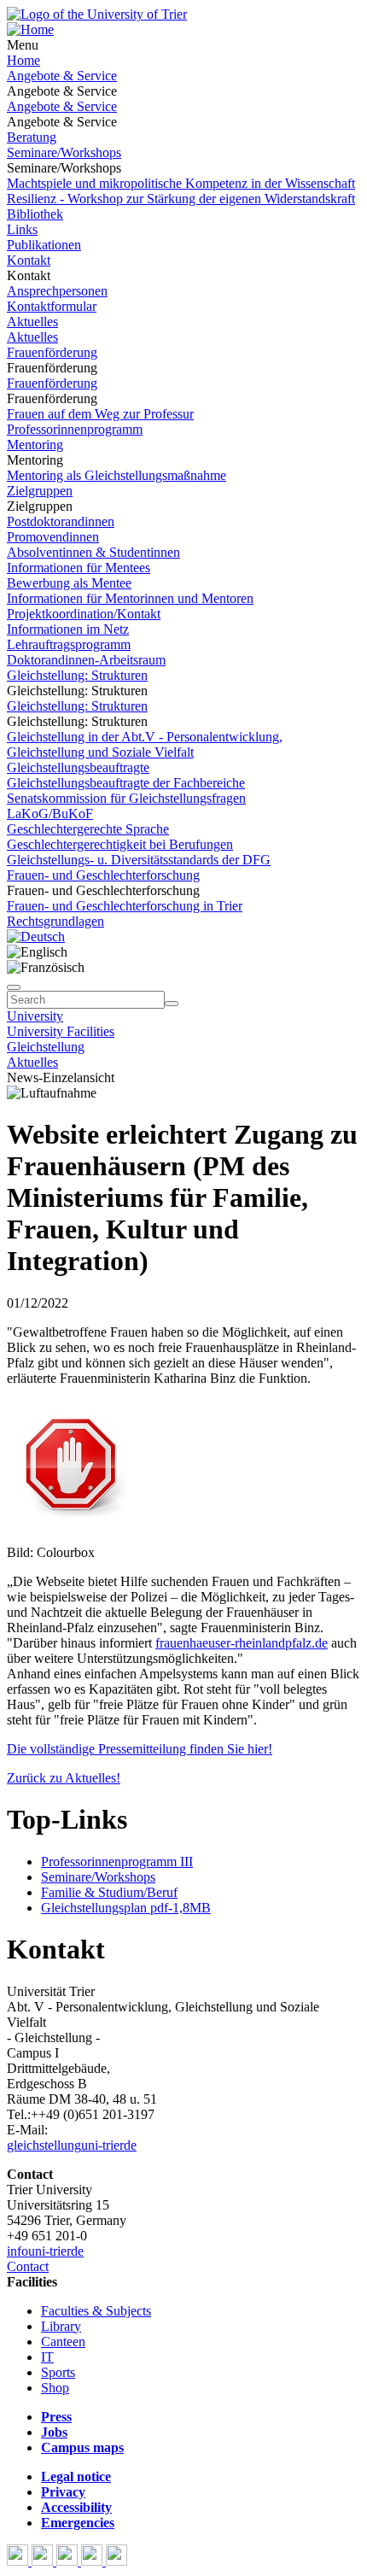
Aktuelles (32, 322)
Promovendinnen (53, 537)
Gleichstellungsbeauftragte (78, 767)
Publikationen (44, 245)
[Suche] (14, 987)
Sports (58, 2372)
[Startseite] (97, 14)
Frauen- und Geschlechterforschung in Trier (125, 906)
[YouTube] (69, 2561)
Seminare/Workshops (64, 152)
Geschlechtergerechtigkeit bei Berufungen (120, 844)
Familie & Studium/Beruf (109, 1892)
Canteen (63, 2342)
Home (23, 60)
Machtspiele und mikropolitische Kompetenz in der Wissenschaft (181, 183)
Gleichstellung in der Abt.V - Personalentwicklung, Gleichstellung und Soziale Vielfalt (145, 744)
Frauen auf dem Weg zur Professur (100, 414)
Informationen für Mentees (79, 568)
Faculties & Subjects (96, 2311)
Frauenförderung (52, 352)
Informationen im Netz (68, 629)
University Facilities (61, 1031)
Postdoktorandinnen (61, 521)
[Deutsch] (36, 937)
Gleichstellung (46, 1047)
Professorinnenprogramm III (117, 1862)
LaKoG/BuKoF (50, 814)
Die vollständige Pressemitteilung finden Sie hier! (140, 1749)
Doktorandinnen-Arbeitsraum (86, 660)
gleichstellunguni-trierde (72, 2145)
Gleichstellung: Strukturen (77, 675)
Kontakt (29, 260)
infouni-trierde (45, 2251)
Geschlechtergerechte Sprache (88, 829)
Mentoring (35, 445)
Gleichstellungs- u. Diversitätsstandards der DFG (139, 860)
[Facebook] (19, 2561)
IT (47, 2357)
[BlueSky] (44, 2561)
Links (22, 229)
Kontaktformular (52, 306)
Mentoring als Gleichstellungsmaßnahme (117, 475)
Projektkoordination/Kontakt (84, 614)
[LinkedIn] (117, 2561)
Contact (28, 2266)
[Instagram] (93, 2561)
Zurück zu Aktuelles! (64, 1778)
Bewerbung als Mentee (69, 583)
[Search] (172, 1004)
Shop (55, 2388)
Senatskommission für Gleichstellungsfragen (126, 798)
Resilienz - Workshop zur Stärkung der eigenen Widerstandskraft (181, 199)
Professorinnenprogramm (75, 429)
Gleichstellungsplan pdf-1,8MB (126, 1908)
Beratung (32, 137)
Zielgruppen (40, 491)
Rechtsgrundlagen (55, 921)
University (35, 1016)
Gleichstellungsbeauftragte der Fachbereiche (126, 783)
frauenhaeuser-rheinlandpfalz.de (242, 1643)
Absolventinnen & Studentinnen (93, 552)
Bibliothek (35, 214)
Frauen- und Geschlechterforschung (103, 875)
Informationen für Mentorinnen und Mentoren (130, 598)
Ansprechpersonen (57, 291)
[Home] (30, 29)
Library (61, 2326)
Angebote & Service (62, 76)
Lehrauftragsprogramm (69, 644)
